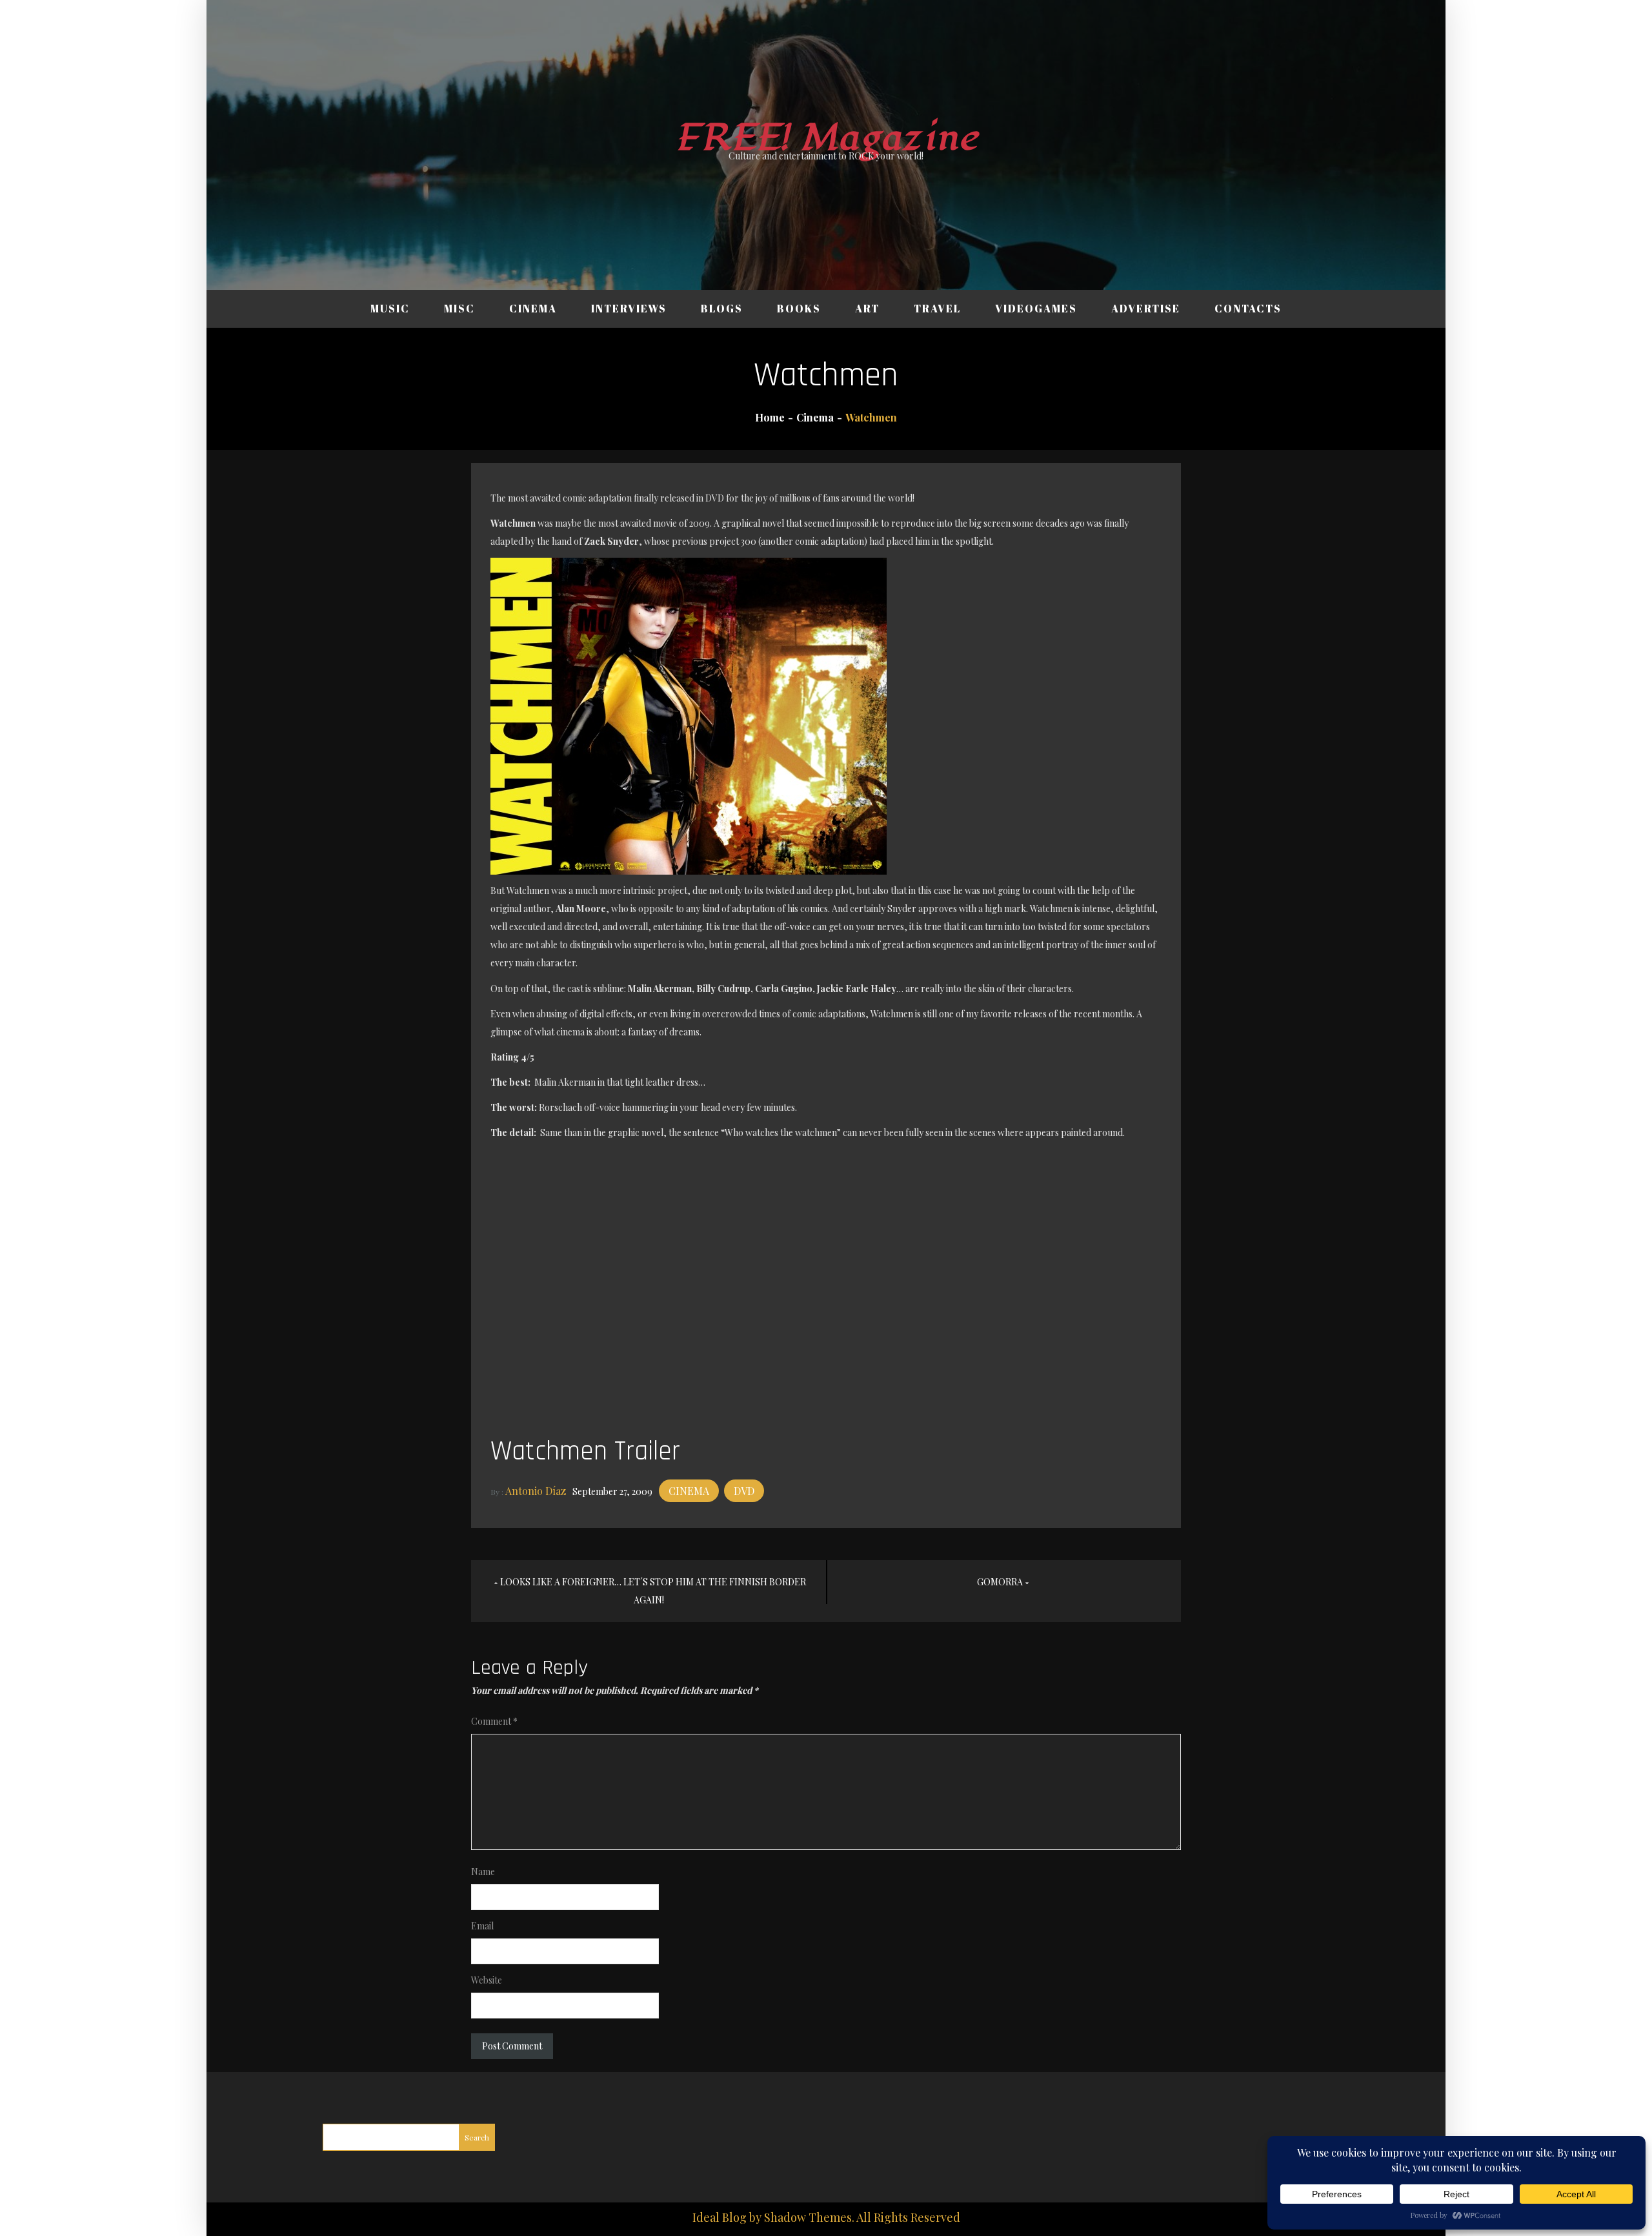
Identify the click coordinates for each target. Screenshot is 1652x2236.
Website (487, 1980)
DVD (744, 1491)
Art (867, 309)
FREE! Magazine (826, 138)
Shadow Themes (808, 2217)
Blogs (722, 309)
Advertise (1146, 309)
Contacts (1248, 309)
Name (483, 1872)
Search (477, 2137)
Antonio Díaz (536, 1491)
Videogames (1036, 309)
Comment (494, 1721)
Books (799, 309)
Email (482, 1926)
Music (390, 309)
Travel (937, 309)
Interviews (629, 309)
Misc (459, 309)
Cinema (533, 309)
